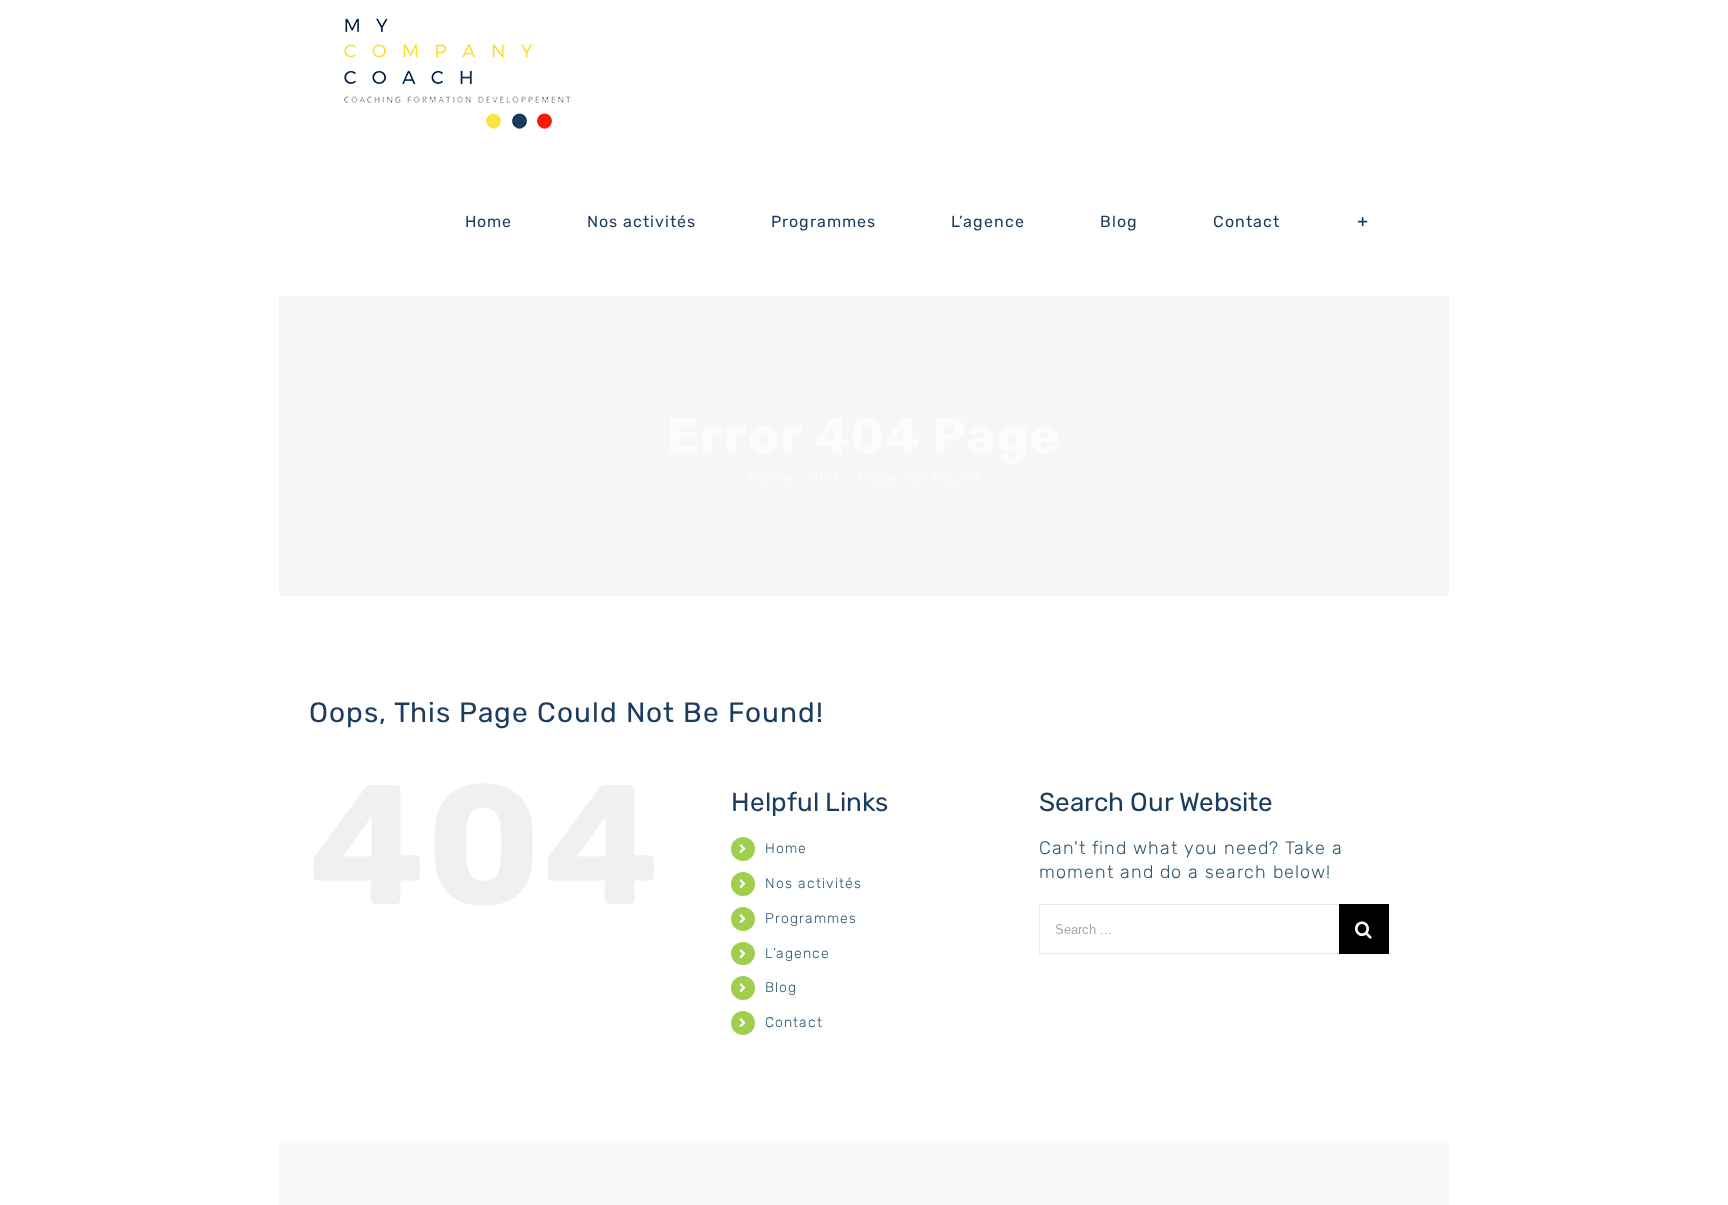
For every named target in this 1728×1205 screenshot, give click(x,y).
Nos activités (813, 883)
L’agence (797, 953)
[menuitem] (501, 222)
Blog (781, 987)
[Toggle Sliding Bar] (1363, 222)
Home (786, 848)
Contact (794, 1022)
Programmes (811, 918)
